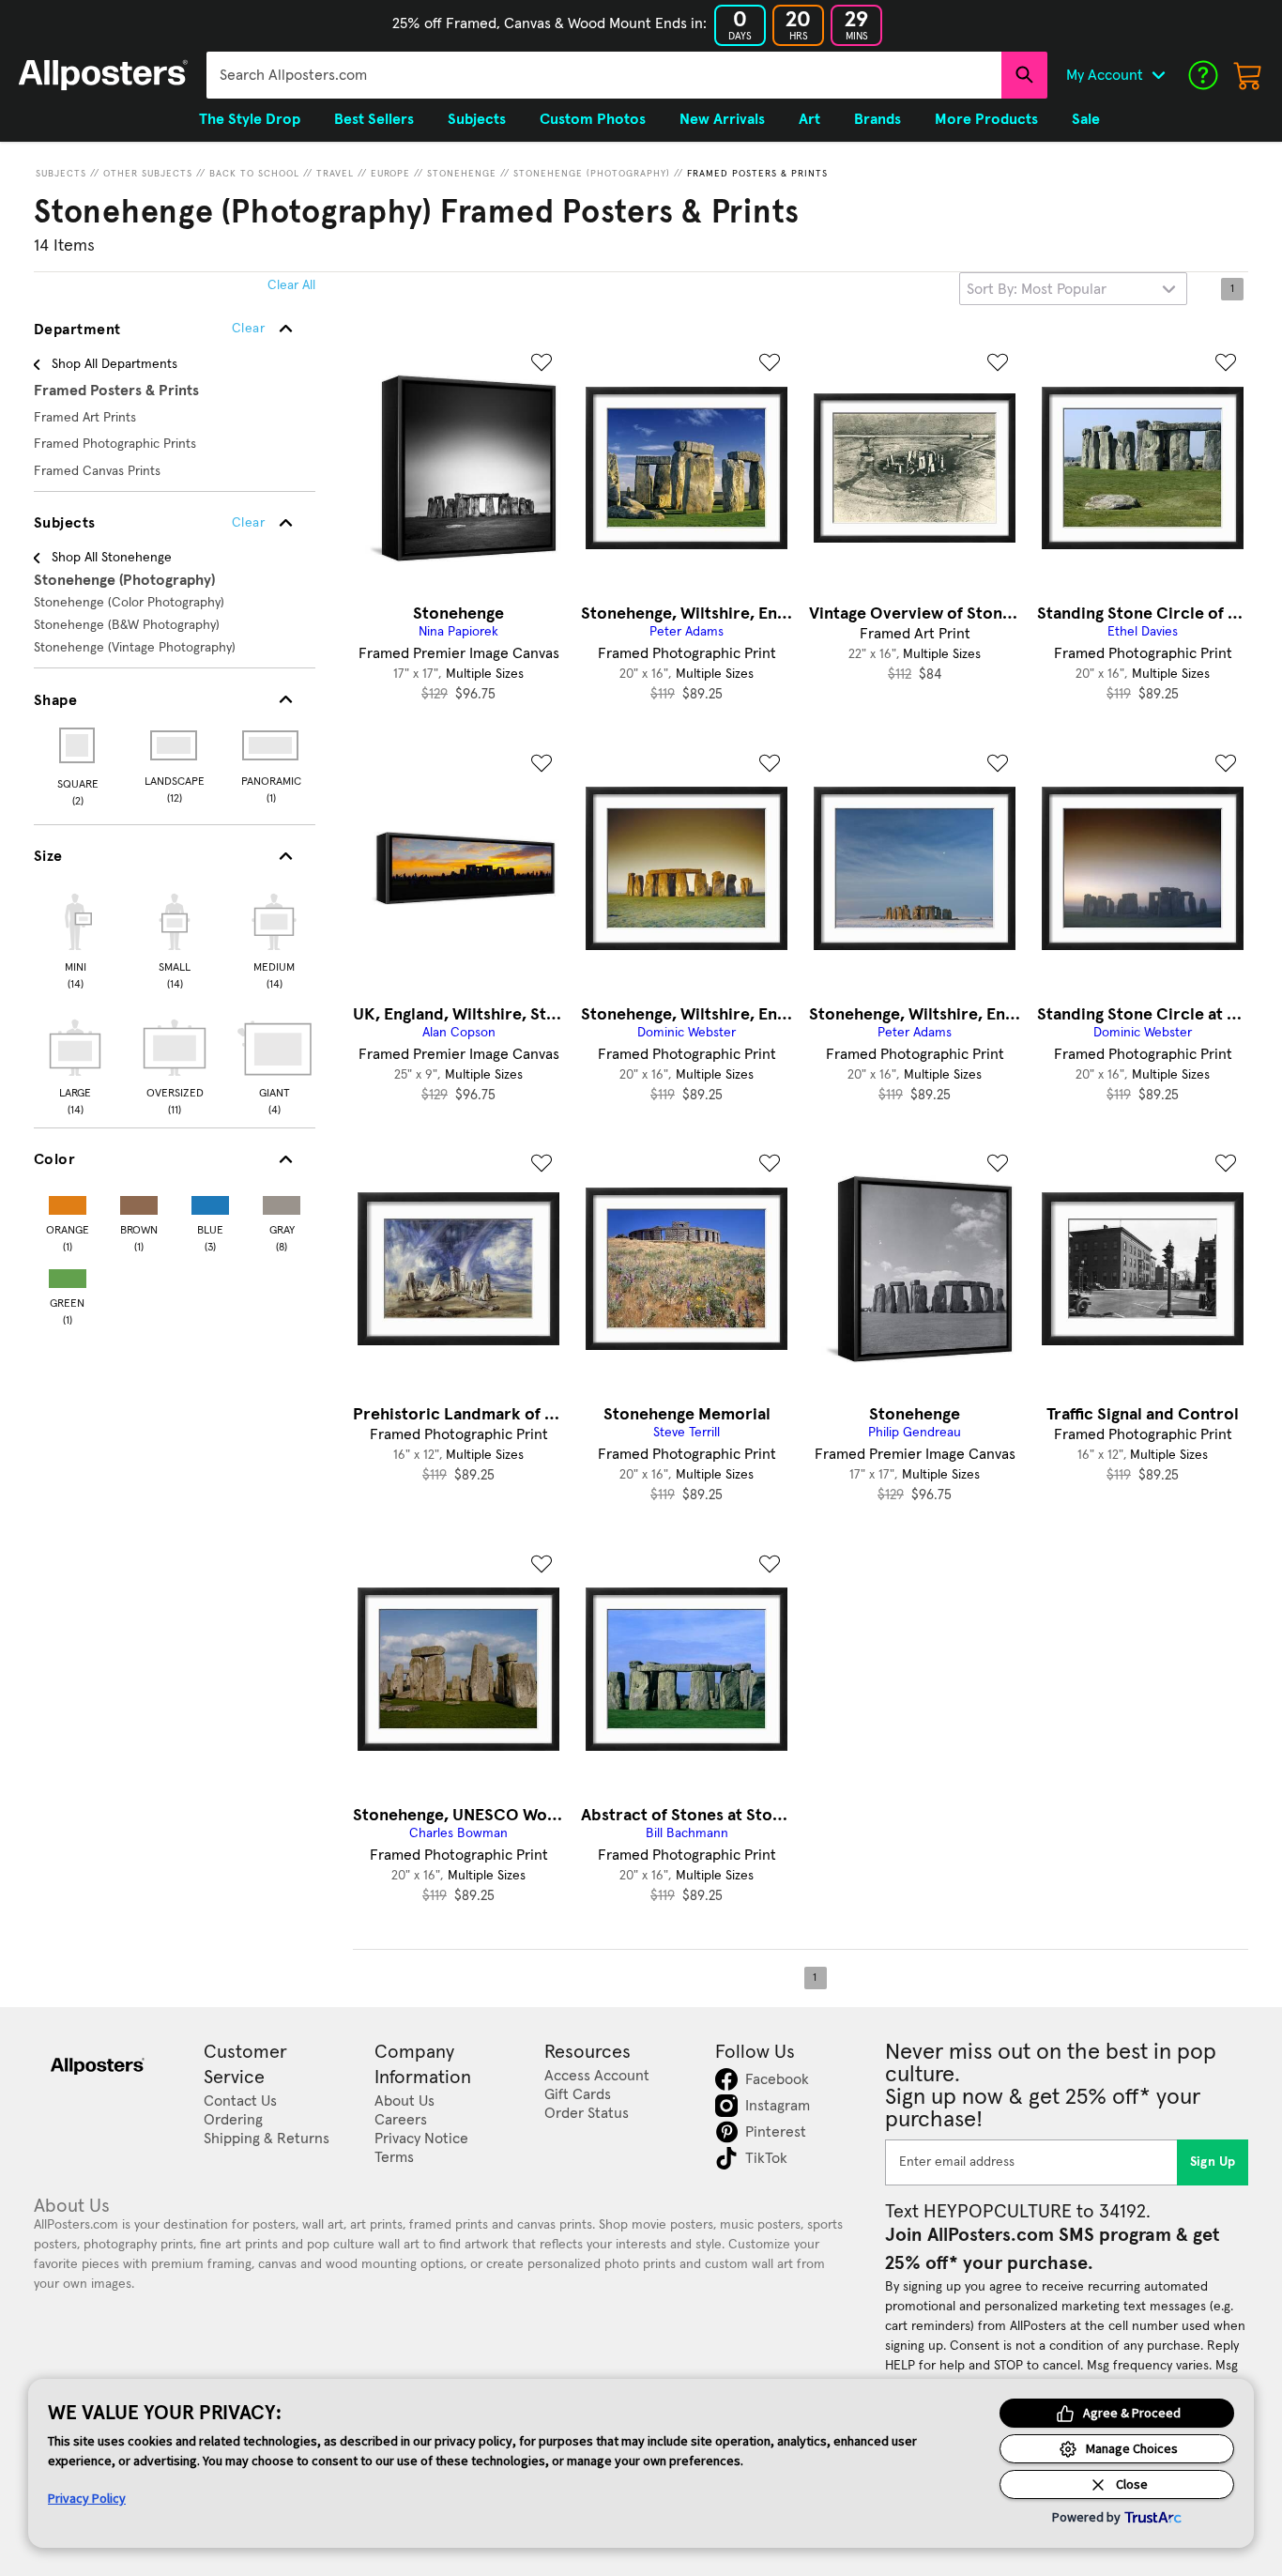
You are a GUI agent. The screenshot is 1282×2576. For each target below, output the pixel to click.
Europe (390, 174)
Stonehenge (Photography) (592, 174)
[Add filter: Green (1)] (68, 1274)
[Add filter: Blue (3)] (210, 1201)
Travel (335, 174)
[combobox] (604, 75)
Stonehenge (462, 174)
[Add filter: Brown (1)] (139, 1201)
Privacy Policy (87, 2498)
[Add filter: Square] (78, 745)
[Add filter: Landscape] (175, 745)
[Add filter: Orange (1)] (68, 1201)
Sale (1086, 119)
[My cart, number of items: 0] (1248, 75)
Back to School (254, 174)
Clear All (291, 285)
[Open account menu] (1158, 75)
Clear (248, 523)
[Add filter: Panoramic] (272, 745)
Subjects (61, 174)
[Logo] (103, 75)
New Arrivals (722, 119)
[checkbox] (75, 939)
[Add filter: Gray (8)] (282, 1201)
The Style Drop (250, 119)
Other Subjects (148, 174)
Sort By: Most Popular (1037, 289)
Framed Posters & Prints (757, 174)
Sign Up (1213, 2162)
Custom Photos (593, 119)
